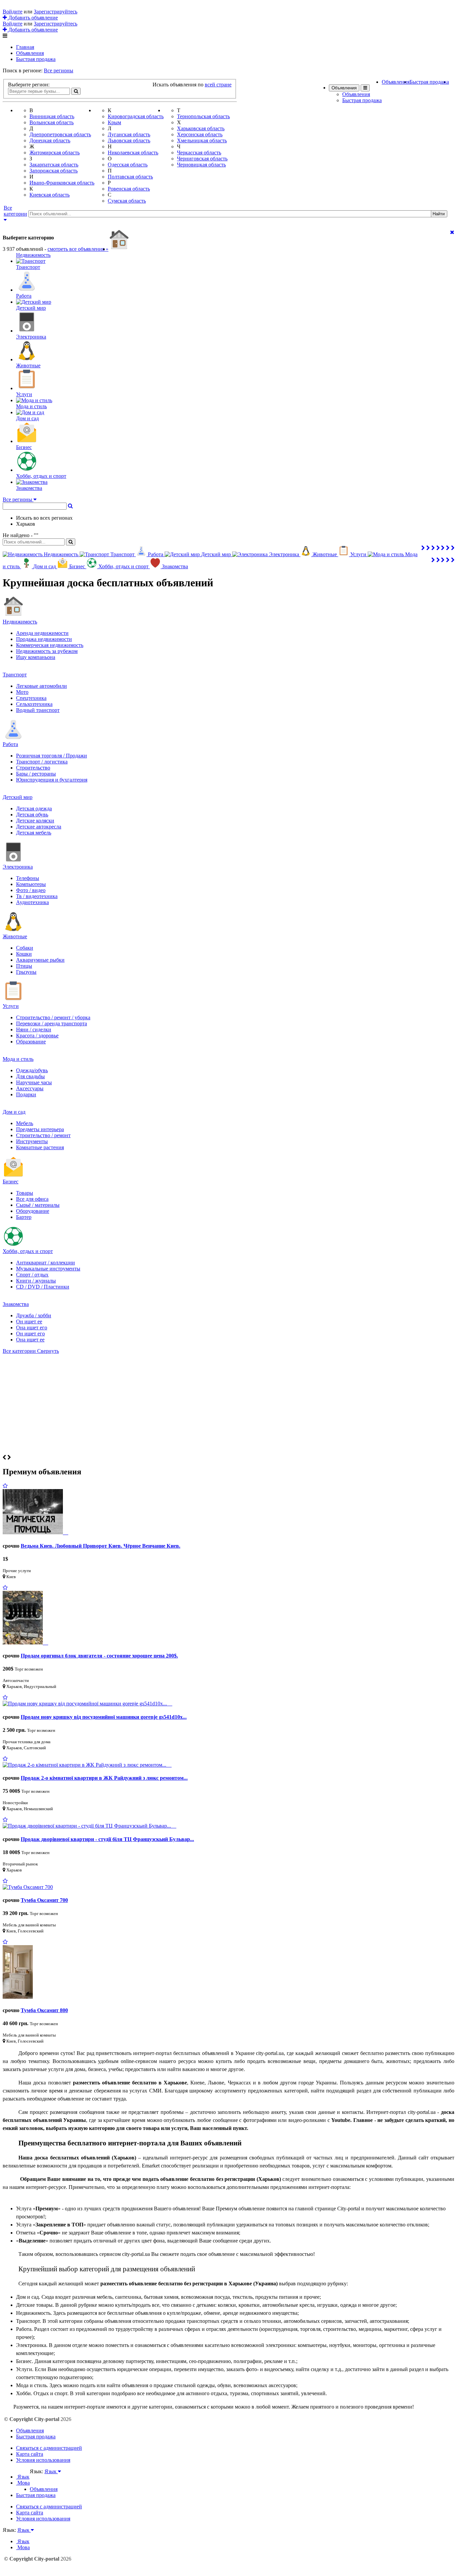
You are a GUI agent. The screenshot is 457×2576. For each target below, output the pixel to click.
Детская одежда (34, 808)
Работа (10, 744)
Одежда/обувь (32, 1070)
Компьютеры (31, 884)
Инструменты (32, 1141)
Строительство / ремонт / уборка (53, 1017)
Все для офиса (32, 1199)
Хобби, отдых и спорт (28, 1251)
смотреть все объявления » (78, 249)
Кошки (24, 954)
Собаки (25, 948)
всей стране (218, 85)
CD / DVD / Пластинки (43, 1287)
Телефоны (28, 878)
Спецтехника (31, 698)
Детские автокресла (39, 827)
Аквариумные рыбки (40, 960)
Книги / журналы (36, 1281)
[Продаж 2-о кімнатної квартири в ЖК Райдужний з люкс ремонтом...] (87, 1765)
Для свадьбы (30, 1076)
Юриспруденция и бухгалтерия (52, 780)
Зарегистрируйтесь (56, 12)
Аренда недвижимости (42, 633)
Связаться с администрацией (49, 2448)
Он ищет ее (29, 1321)
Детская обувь (32, 815)
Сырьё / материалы (38, 1205)
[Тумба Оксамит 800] (18, 1997)
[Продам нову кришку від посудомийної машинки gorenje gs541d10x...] (87, 1704)
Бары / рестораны (36, 774)
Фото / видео (31, 890)
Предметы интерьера (40, 1129)
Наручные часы (34, 1082)
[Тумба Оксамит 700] (28, 1887)
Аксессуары (30, 1088)
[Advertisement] (229, 1404)
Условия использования (43, 2460)
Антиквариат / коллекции (45, 1263)
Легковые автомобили (41, 686)
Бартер (24, 1217)
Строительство (33, 768)
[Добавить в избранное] (5, 1486)
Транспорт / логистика (42, 762)
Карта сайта (30, 2454)
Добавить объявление (32, 18)
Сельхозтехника (34, 704)
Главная (25, 47)
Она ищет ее (30, 1340)
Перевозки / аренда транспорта (52, 1023)
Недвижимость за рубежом (47, 651)
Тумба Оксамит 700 (44, 1900)
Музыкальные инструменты (48, 1269)
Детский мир (18, 797)
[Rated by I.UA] (44, 2478)
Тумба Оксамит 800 (44, 2010)
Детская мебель (34, 833)
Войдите (13, 12)
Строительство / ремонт (43, 1135)
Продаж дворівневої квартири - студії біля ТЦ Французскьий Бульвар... (107, 1839)
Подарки (26, 1094)
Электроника (18, 867)
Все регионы (59, 70)
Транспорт (15, 675)
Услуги (11, 1006)
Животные (15, 936)
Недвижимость (20, 622)
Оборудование (33, 1211)
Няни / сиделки (34, 1029)
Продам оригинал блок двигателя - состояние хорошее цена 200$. (99, 1656)
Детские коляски (35, 821)
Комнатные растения (40, 1147)
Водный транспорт (38, 710)
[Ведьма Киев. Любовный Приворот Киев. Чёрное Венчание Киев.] (35, 1532)
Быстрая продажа (36, 59)
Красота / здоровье (37, 1036)
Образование (31, 1042)
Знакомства (16, 1304)
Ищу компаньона (36, 657)
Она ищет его (32, 1328)
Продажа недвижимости (44, 639)
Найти (439, 214)
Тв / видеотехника (37, 896)
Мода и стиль (18, 1059)
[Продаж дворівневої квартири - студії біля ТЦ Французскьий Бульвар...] (89, 1826)
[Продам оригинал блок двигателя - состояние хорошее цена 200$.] (25, 1643)
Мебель (25, 1123)
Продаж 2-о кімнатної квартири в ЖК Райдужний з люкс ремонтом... (104, 1778)
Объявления (30, 53)
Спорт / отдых (32, 1275)
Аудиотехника (32, 902)
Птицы (24, 966)
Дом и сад (14, 1112)
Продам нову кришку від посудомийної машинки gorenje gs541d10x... (104, 1717)
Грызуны (26, 972)
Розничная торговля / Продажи (52, 756)
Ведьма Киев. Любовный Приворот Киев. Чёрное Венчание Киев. (101, 1546)
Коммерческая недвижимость (50, 645)
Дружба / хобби (34, 1315)
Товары (25, 1193)
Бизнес (11, 1182)
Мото (22, 692)
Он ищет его (30, 1334)
